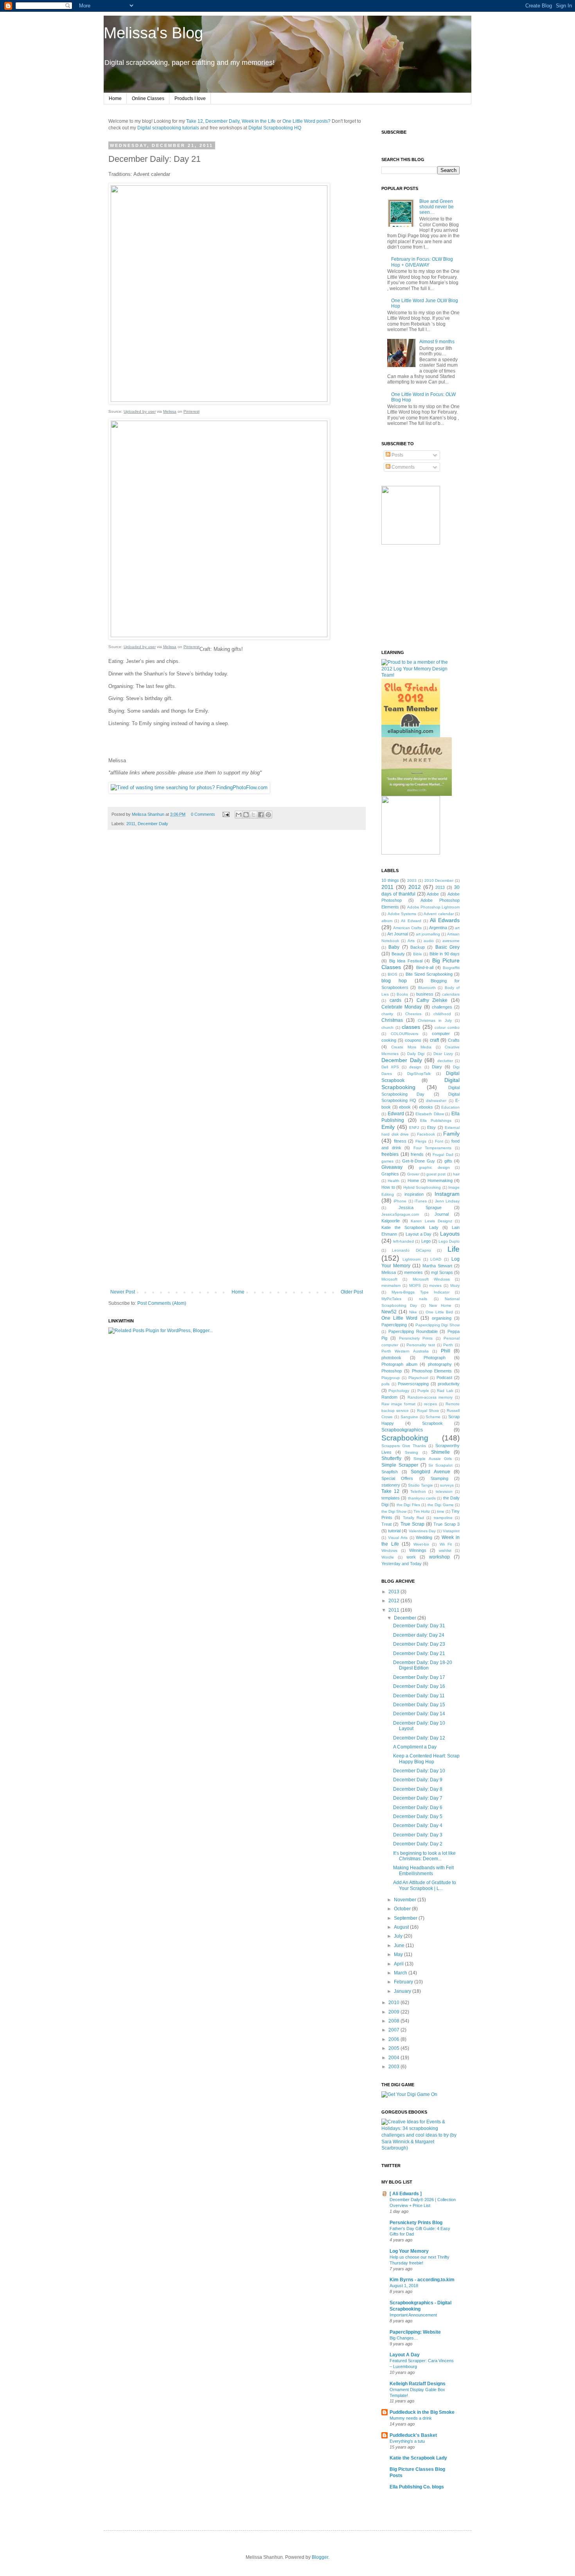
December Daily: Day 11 (419, 1696)
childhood (442, 1014)
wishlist (445, 1550)
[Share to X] (253, 815)
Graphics (390, 1174)
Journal (442, 1214)
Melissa (170, 411)
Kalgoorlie (391, 1221)
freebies (390, 1154)
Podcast (444, 1378)
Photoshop (392, 1371)
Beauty (398, 954)
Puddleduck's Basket (413, 2435)
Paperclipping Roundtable (413, 1331)
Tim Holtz (422, 1511)
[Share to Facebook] (261, 815)
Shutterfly (391, 1458)
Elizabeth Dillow (430, 1114)
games (387, 1161)
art (457, 928)
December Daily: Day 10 (419, 1771)
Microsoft (389, 1279)
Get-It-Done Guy (419, 1161)
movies (435, 1285)
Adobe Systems (402, 914)
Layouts (450, 1234)
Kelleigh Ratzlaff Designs (418, 2384)
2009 (394, 2012)
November (406, 1900)
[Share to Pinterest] (268, 815)
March (401, 1973)
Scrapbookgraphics (402, 1430)
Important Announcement (413, 2315)
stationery (391, 1485)
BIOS (393, 974)
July (399, 1936)
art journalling (428, 934)
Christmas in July (435, 1020)
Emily (388, 1127)
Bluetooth (427, 988)
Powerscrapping (413, 1384)
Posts (397, 455)
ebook (405, 1107)
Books (402, 994)
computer (441, 1034)
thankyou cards (422, 1498)
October (403, 1909)
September (406, 1918)
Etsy (431, 1127)
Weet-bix (421, 1544)
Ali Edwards (445, 920)
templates (391, 1498)
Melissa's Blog (153, 33)
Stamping (439, 1478)
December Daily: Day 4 (418, 1825)
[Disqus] (237, 945)
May (399, 1954)
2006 (394, 2039)
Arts (411, 941)
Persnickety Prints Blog (416, 2223)
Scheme (433, 1417)
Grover (413, 1174)
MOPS (415, 1285)
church (387, 1027)
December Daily (222, 121)
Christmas (392, 1020)
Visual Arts (398, 1538)
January (403, 1991)
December (406, 1618)
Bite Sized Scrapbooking (429, 974)
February (404, 1982)
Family (451, 1134)
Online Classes (148, 99)
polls (385, 1384)
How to (388, 1187)
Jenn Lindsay (447, 1201)
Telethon (418, 1491)
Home (115, 99)
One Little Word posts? (306, 121)
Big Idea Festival (406, 961)
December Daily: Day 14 (419, 1714)
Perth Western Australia (405, 1351)
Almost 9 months (437, 342)
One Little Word (399, 1318)
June (400, 1945)
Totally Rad (413, 1518)
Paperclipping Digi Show (438, 1325)
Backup (418, 947)
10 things (390, 880)
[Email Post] (226, 814)
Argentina (438, 928)
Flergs (421, 1141)
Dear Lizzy (443, 1054)
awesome (451, 941)
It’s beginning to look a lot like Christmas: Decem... (424, 1856)
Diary (437, 1067)
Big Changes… (404, 2338)
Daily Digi (416, 1054)
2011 (131, 824)
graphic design (434, 1167)
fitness (400, 1141)
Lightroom (411, 1259)
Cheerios (413, 1014)
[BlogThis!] (246, 815)
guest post (436, 1174)
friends (417, 1154)
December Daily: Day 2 (418, 1844)
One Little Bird (439, 1312)
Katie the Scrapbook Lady (410, 1227)
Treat (386, 1524)
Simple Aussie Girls (432, 1459)
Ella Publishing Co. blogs (417, 2487)
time (441, 1511)
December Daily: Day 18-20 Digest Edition (423, 1665)
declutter (445, 1061)
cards (395, 1000)
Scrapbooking (405, 1438)
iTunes (421, 1201)
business (425, 994)
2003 (412, 880)
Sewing (411, 1452)
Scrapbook (432, 1423)
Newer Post (123, 1292)
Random (389, 1397)
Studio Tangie (420, 1485)
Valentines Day (422, 1531)
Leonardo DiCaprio (411, 1250)
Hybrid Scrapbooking (422, 1187)
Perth (448, 1345)
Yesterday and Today (402, 1564)
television (444, 1491)
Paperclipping (394, 1325)
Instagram (447, 1194)
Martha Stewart (437, 1266)
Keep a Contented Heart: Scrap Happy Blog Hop (426, 1759)
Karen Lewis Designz (431, 1221)
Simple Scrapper (400, 1465)
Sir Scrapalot (440, 1465)
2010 (394, 2003)
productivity (449, 1384)
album (387, 921)
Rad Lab (445, 1391)
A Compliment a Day (415, 1747)
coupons (413, 1040)
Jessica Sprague (420, 1207)
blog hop (394, 981)
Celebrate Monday (402, 1007)
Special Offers (397, 1478)
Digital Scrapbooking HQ (275, 128)
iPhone (400, 1201)
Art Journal (398, 934)
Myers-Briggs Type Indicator (421, 1292)
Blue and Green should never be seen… (437, 207)
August (402, 1927)
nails (423, 1299)
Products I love (190, 99)
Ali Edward (411, 921)
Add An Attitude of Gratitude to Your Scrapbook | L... (425, 1885)
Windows (389, 1550)
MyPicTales (391, 1299)
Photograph (435, 1358)
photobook (391, 1358)
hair (456, 1174)
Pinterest (191, 411)
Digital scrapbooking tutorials (168, 128)
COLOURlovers (404, 1034)
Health (394, 1181)
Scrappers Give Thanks (404, 1446)
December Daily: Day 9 (418, 1780)
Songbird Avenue (430, 1472)
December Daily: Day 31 (419, 1626)
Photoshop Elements (432, 1371)
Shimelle (440, 1452)
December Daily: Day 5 (418, 1816)
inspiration (414, 1194)
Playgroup (391, 1378)
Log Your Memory (409, 2251)
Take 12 (195, 121)
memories (413, 1272)
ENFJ (414, 1128)
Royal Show (428, 1411)
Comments (402, 467)
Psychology (399, 1391)
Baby (394, 947)
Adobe (433, 894)
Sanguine (409, 1417)
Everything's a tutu (407, 2441)
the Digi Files (408, 1505)
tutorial (394, 1531)
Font (439, 1141)
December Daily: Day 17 (419, 1677)
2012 (415, 887)
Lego (426, 1241)
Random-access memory (430, 1397)
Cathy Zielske (432, 1000)
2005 (394, 2048)
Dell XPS (390, 1067)
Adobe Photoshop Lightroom (434, 907)
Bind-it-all (425, 967)
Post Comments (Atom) (162, 1303)
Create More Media (411, 1047)
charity (387, 1014)
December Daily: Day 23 (419, 1644)
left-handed (403, 1241)
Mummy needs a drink (411, 2418)
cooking (389, 1040)
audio (429, 941)
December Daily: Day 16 (419, 1686)
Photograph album (399, 1364)
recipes (430, 1404)
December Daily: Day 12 (419, 1738)
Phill (446, 1351)
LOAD (436, 1259)
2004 (394, 2058)
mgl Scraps (442, 1272)
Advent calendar (439, 914)
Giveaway (392, 1167)
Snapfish (390, 1472)
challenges (442, 1007)
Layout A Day (405, 2355)
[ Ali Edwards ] (406, 2194)
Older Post (352, 1292)
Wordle (388, 1557)
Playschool (418, 1378)
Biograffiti (451, 968)
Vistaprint (451, 1531)
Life (454, 1249)
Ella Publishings (436, 1121)
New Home (440, 1305)
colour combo (447, 1027)
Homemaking (440, 1181)
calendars (451, 994)
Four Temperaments (433, 1148)
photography (440, 1364)
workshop (439, 1557)
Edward (396, 1114)
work (411, 1557)
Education (450, 1107)
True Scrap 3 (447, 1524)
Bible (418, 954)
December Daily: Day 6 (418, 1807)
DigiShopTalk (419, 1074)
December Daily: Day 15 (419, 1705)
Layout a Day (419, 1234)
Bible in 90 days (445, 954)
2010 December (439, 880)
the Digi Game (441, 1505)
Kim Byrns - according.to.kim (422, 2280)
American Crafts (407, 928)
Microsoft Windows (431, 1279)
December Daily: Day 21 (419, 1653)
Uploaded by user (140, 411)
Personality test (421, 1345)
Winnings (418, 1550)
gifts (448, 1161)
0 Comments (203, 814)
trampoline (443, 1518)
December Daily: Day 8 (418, 1789)
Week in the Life (259, 121)
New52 (389, 1312)
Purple (423, 1391)
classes (411, 1027)
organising (442, 1318)
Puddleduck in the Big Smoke (422, 2412)
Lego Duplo (449, 1241)
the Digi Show (394, 1511)
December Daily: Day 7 (418, 1798)
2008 (394, 2021)
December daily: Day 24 (419, 1635)
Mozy (455, 1285)
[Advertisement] (237, 1268)
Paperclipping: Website (415, 2332)
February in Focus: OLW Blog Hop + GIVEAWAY (422, 262)
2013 (440, 887)
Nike (413, 1312)
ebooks (426, 1107)
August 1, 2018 (404, 2286)
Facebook (426, 1134)
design (415, 1067)
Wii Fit (446, 1544)
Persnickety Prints (416, 1338)
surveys (447, 1485)
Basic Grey (447, 947)
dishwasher (436, 1101)
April (399, 1964)
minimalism (391, 1285)
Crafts (454, 1040)
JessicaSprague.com (400, 1214)
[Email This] (239, 815)
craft (434, 1040)
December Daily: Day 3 (418, 1835)
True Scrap (412, 1524)
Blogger (320, 2557)
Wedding (424, 1537)
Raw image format (398, 1404)
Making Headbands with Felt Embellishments (423, 1870)
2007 (394, 2030)
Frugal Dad (443, 1155)
